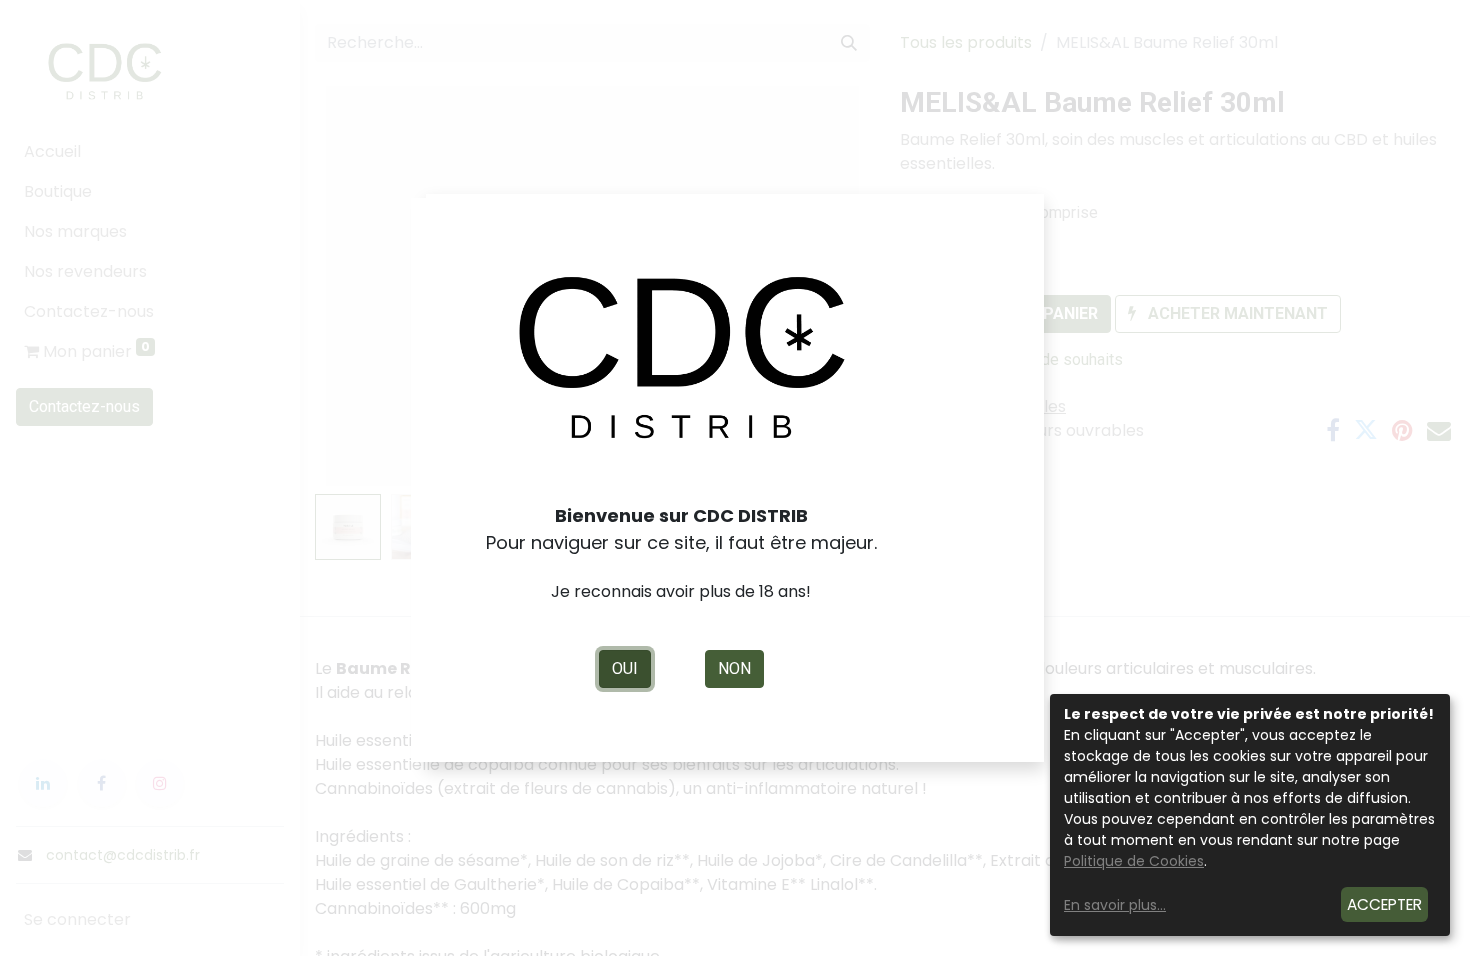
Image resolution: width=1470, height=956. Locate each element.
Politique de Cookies (1134, 861)
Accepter (1384, 904)
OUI (625, 668)
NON (734, 668)
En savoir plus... (1115, 905)
